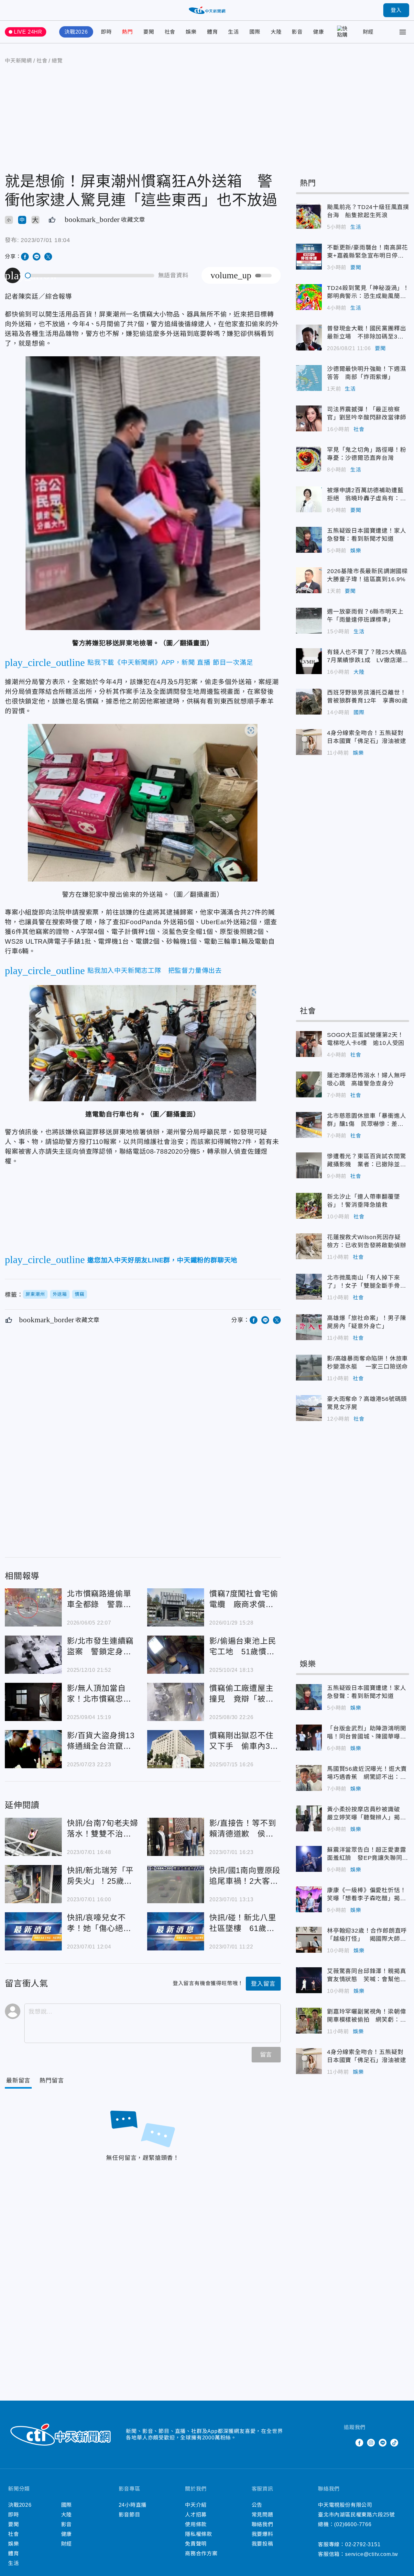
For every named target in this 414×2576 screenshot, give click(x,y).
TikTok (394, 2443)
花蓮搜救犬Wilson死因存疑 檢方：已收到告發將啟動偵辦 (309, 1246)
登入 (396, 10)
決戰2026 (76, 32)
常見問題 (262, 2515)
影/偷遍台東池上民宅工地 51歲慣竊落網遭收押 (176, 1655)
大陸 (276, 32)
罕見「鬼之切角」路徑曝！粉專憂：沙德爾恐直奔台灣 (309, 459)
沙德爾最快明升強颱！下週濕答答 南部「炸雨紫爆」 (309, 378)
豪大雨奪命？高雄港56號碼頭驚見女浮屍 (309, 1408)
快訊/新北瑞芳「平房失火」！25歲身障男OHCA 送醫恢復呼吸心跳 (33, 1884)
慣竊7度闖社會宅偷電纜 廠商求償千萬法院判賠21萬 (176, 1607)
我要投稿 (262, 2544)
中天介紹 (196, 2505)
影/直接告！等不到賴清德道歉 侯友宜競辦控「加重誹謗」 (176, 1837)
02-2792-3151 (363, 2544)
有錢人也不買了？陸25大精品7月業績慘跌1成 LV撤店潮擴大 (309, 661)
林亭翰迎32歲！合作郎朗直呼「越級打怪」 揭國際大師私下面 (309, 1940)
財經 (368, 32)
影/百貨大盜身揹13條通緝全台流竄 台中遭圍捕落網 (33, 1749)
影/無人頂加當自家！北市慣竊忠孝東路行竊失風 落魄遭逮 (33, 1702)
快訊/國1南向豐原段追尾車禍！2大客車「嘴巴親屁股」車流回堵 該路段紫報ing (176, 1884)
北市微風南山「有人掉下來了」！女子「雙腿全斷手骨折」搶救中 (309, 1287)
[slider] (90, 276)
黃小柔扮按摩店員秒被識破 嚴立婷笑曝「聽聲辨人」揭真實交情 (309, 1818)
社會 (170, 32)
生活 (234, 32)
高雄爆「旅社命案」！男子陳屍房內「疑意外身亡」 (309, 1327)
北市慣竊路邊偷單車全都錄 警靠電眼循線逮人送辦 (33, 1607)
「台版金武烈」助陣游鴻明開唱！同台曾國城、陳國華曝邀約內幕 (309, 1738)
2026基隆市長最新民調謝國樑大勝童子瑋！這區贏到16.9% (309, 580)
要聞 (149, 32)
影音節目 (130, 2515)
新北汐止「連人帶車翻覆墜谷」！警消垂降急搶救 (309, 1206)
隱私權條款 (199, 2534)
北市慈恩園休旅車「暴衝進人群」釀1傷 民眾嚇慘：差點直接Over (309, 1125)
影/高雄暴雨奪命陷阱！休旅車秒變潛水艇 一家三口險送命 (309, 1368)
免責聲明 (196, 2544)
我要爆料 (262, 2534)
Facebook (359, 2443)
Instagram (371, 2443)
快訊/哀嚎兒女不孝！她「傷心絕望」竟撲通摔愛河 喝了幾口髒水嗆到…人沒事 (33, 1931)
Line (383, 2443)
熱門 (127, 32)
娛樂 (191, 32)
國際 (255, 32)
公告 (257, 2505)
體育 (212, 32)
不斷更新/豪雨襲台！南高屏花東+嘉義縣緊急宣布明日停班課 (309, 257)
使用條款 (196, 2524)
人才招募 (196, 2515)
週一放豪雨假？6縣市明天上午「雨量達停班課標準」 (309, 621)
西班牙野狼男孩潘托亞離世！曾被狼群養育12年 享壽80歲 (309, 702)
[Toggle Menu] (403, 32)
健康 (319, 32)
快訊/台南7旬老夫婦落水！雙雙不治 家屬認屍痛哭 (33, 1837)
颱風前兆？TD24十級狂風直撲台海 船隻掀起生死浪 (309, 216)
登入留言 (263, 1984)
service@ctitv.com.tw (372, 2554)
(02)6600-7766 (353, 2524)
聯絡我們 (262, 2524)
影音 (297, 32)
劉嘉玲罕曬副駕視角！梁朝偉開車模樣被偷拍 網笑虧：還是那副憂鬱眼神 (309, 2021)
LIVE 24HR (28, 32)
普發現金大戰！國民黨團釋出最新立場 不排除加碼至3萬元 (309, 338)
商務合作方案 (201, 2554)
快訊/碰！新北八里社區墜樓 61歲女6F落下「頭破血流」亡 (176, 1931)
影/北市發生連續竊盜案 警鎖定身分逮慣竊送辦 (33, 1655)
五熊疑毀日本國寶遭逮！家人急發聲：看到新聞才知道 (309, 540)
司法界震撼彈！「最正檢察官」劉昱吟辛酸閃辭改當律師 (309, 418)
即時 (106, 32)
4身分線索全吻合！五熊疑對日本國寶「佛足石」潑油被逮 (309, 742)
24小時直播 (133, 2505)
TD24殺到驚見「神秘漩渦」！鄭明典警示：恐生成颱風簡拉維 (309, 297)
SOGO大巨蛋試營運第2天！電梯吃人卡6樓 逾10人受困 (309, 1044)
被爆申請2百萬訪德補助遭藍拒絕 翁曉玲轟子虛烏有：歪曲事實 (309, 499)
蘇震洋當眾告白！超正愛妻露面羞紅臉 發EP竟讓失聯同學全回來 (309, 1859)
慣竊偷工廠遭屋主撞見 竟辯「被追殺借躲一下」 (176, 1702)
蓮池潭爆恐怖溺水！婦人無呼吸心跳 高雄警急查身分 (309, 1084)
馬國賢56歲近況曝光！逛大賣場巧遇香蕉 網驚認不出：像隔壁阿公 (309, 1778)
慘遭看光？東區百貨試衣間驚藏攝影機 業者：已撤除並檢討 (309, 1165)
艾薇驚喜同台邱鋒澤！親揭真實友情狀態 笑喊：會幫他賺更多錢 (309, 1980)
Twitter (348, 2443)
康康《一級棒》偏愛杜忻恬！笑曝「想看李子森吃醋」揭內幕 (309, 1899)
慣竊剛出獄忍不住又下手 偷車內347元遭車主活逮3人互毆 (176, 1749)
